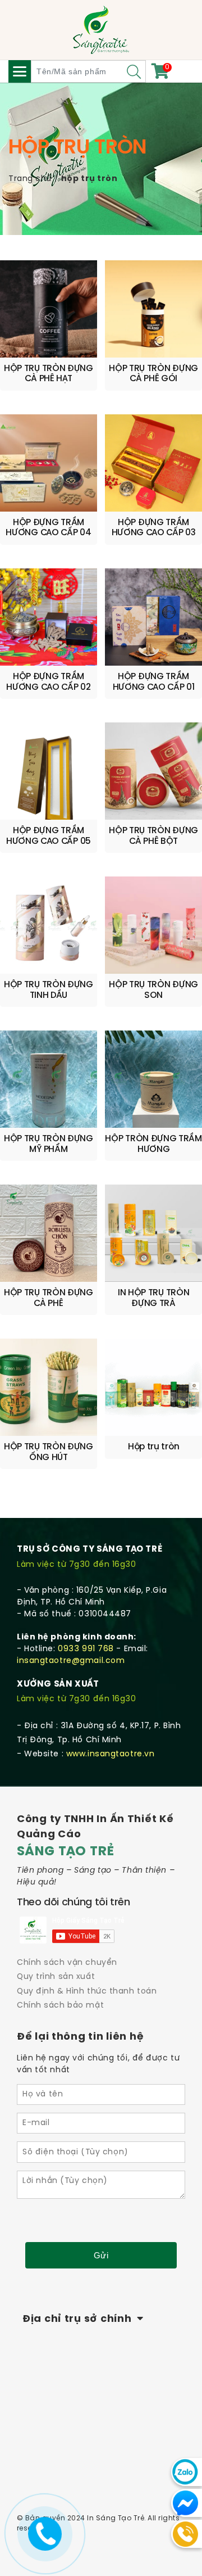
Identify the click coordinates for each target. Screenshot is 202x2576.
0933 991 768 (86, 1649)
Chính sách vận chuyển (67, 1963)
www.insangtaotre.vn (111, 1754)
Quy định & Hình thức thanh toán (87, 1992)
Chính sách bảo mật (60, 2006)
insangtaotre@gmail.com (71, 1661)
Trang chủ (30, 179)
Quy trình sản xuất (56, 1977)
